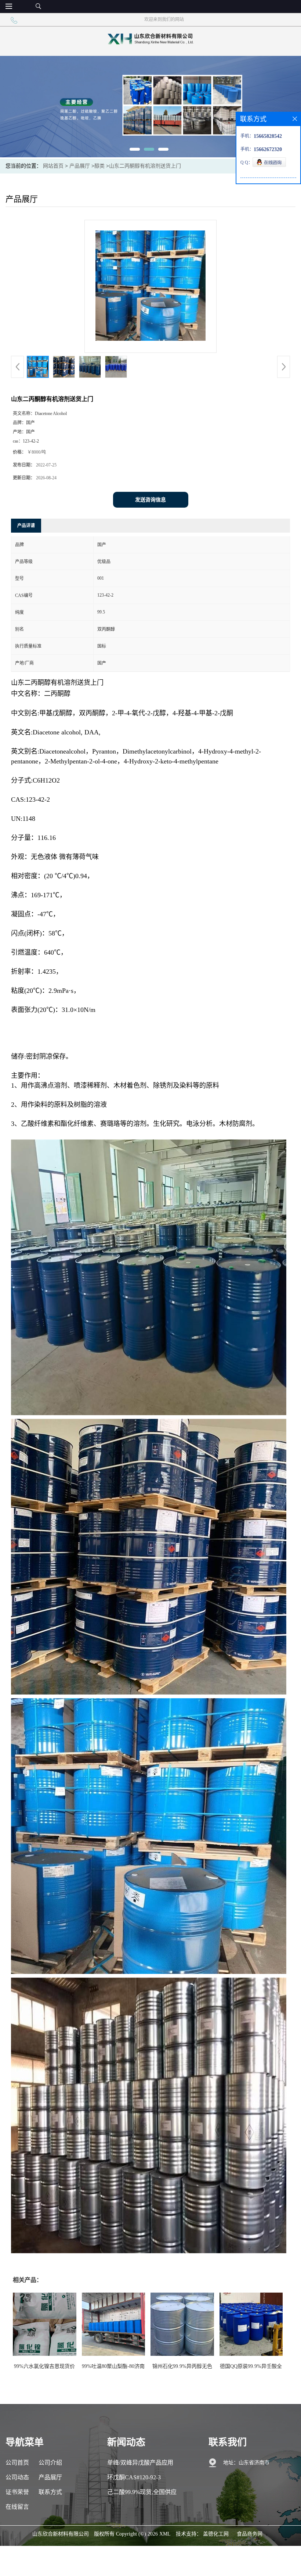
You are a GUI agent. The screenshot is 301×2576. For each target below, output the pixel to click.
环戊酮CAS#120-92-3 (134, 2477)
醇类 (99, 166)
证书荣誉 (17, 2492)
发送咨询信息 (150, 500)
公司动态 (17, 2477)
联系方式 (50, 2492)
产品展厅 (80, 166)
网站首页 (53, 166)
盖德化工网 (216, 2534)
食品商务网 (250, 2534)
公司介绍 (50, 2463)
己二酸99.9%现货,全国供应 (142, 2492)
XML (165, 2534)
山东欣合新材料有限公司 (61, 2534)
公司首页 (17, 2463)
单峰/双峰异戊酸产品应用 (140, 2463)
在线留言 (17, 2507)
